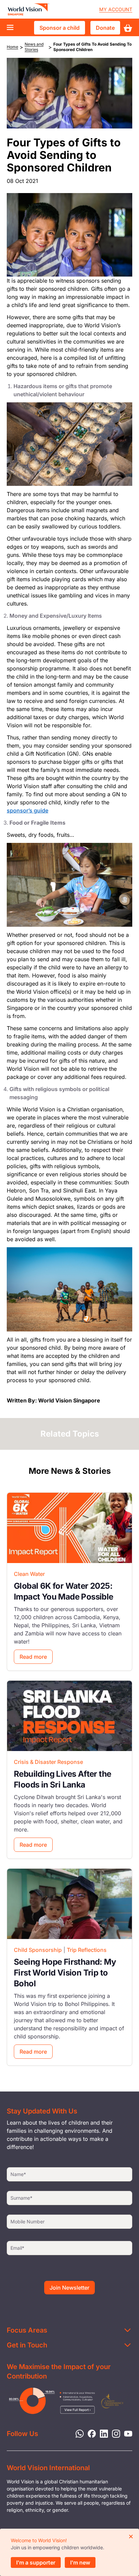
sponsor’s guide (27, 810)
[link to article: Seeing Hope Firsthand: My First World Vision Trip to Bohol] (69, 1904)
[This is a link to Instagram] (114, 2433)
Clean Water (29, 1574)
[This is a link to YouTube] (126, 2433)
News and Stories (34, 47)
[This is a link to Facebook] (90, 2433)
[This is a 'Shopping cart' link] (128, 28)
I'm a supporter (36, 2562)
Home (12, 47)
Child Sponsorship (38, 1950)
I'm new (80, 2562)
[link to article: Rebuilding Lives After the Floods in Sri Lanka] (69, 1716)
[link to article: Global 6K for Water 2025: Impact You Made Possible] (69, 1528)
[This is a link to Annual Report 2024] (112, 2401)
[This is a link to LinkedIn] (102, 2433)
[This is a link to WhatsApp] (78, 2433)
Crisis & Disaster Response (48, 1762)
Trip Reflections (87, 1950)
